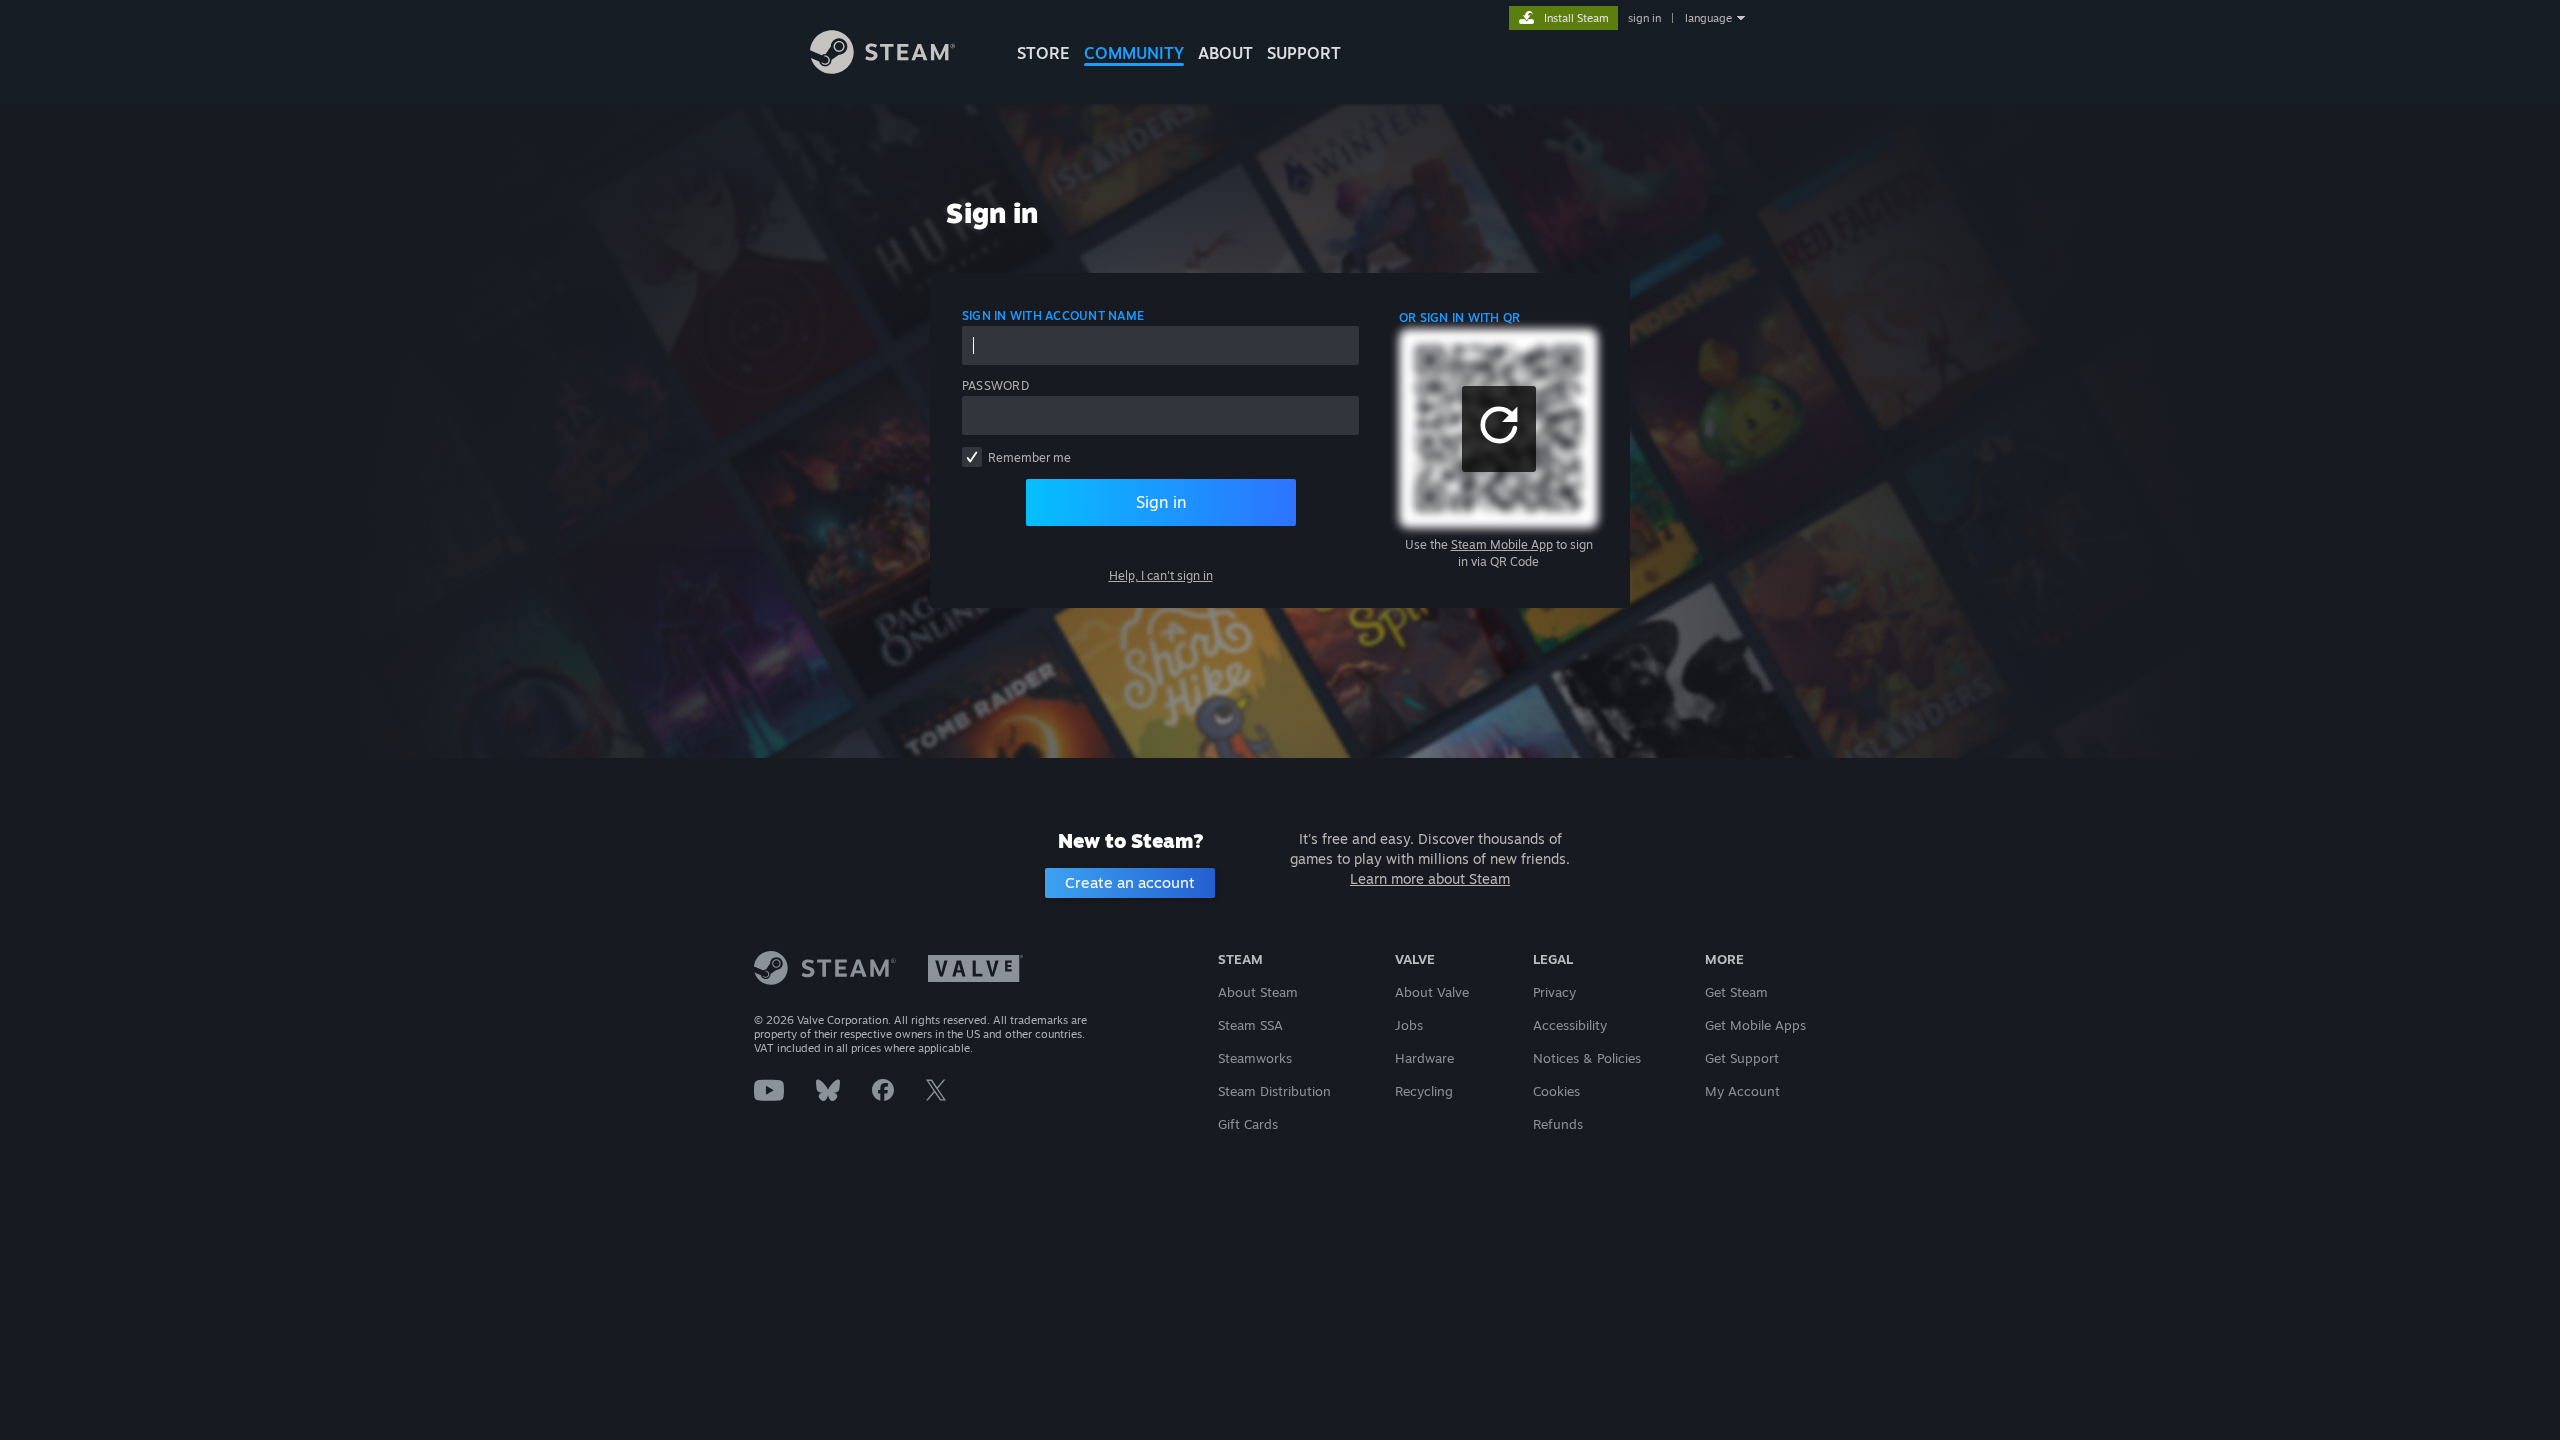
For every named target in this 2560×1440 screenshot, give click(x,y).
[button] (1499, 429)
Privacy (1554, 992)
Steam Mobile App (1502, 544)
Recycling (1424, 1091)
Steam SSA (1250, 1025)
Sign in (1161, 502)
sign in (1644, 18)
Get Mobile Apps (1755, 1025)
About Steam (1258, 992)
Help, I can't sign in (1161, 575)
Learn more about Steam (1430, 878)
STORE (1043, 53)
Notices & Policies (1587, 1058)
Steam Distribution (1274, 1091)
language (1708, 18)
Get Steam (1736, 992)
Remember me (1029, 457)
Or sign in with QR (1459, 317)
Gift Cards (1248, 1124)
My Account (1742, 1091)
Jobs (1409, 1025)
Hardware (1424, 1058)
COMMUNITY (1134, 53)
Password (995, 385)
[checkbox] (972, 457)
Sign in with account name (1053, 315)
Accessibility (1570, 1025)
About (1225, 53)
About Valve (1432, 992)
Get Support (1742, 1058)
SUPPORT (1304, 53)
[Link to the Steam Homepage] (882, 68)
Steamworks (1255, 1058)
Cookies (1556, 1091)
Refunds (1558, 1124)
